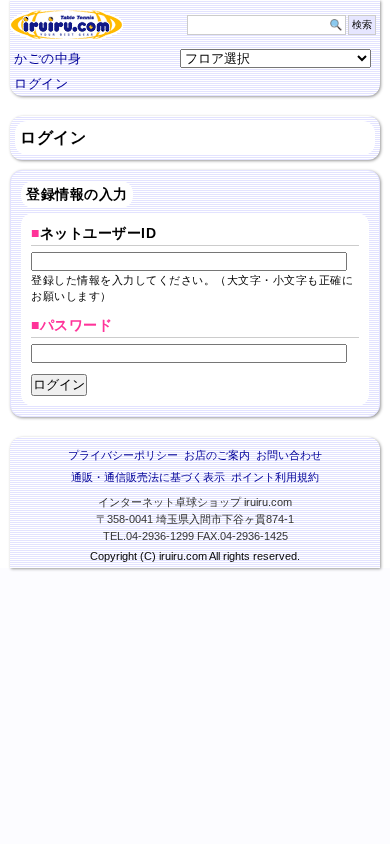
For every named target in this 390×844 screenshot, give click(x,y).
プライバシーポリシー (123, 455)
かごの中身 (48, 58)
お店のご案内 (217, 455)
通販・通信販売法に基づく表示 (148, 477)
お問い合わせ (289, 455)
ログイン (41, 83)
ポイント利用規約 (275, 477)
